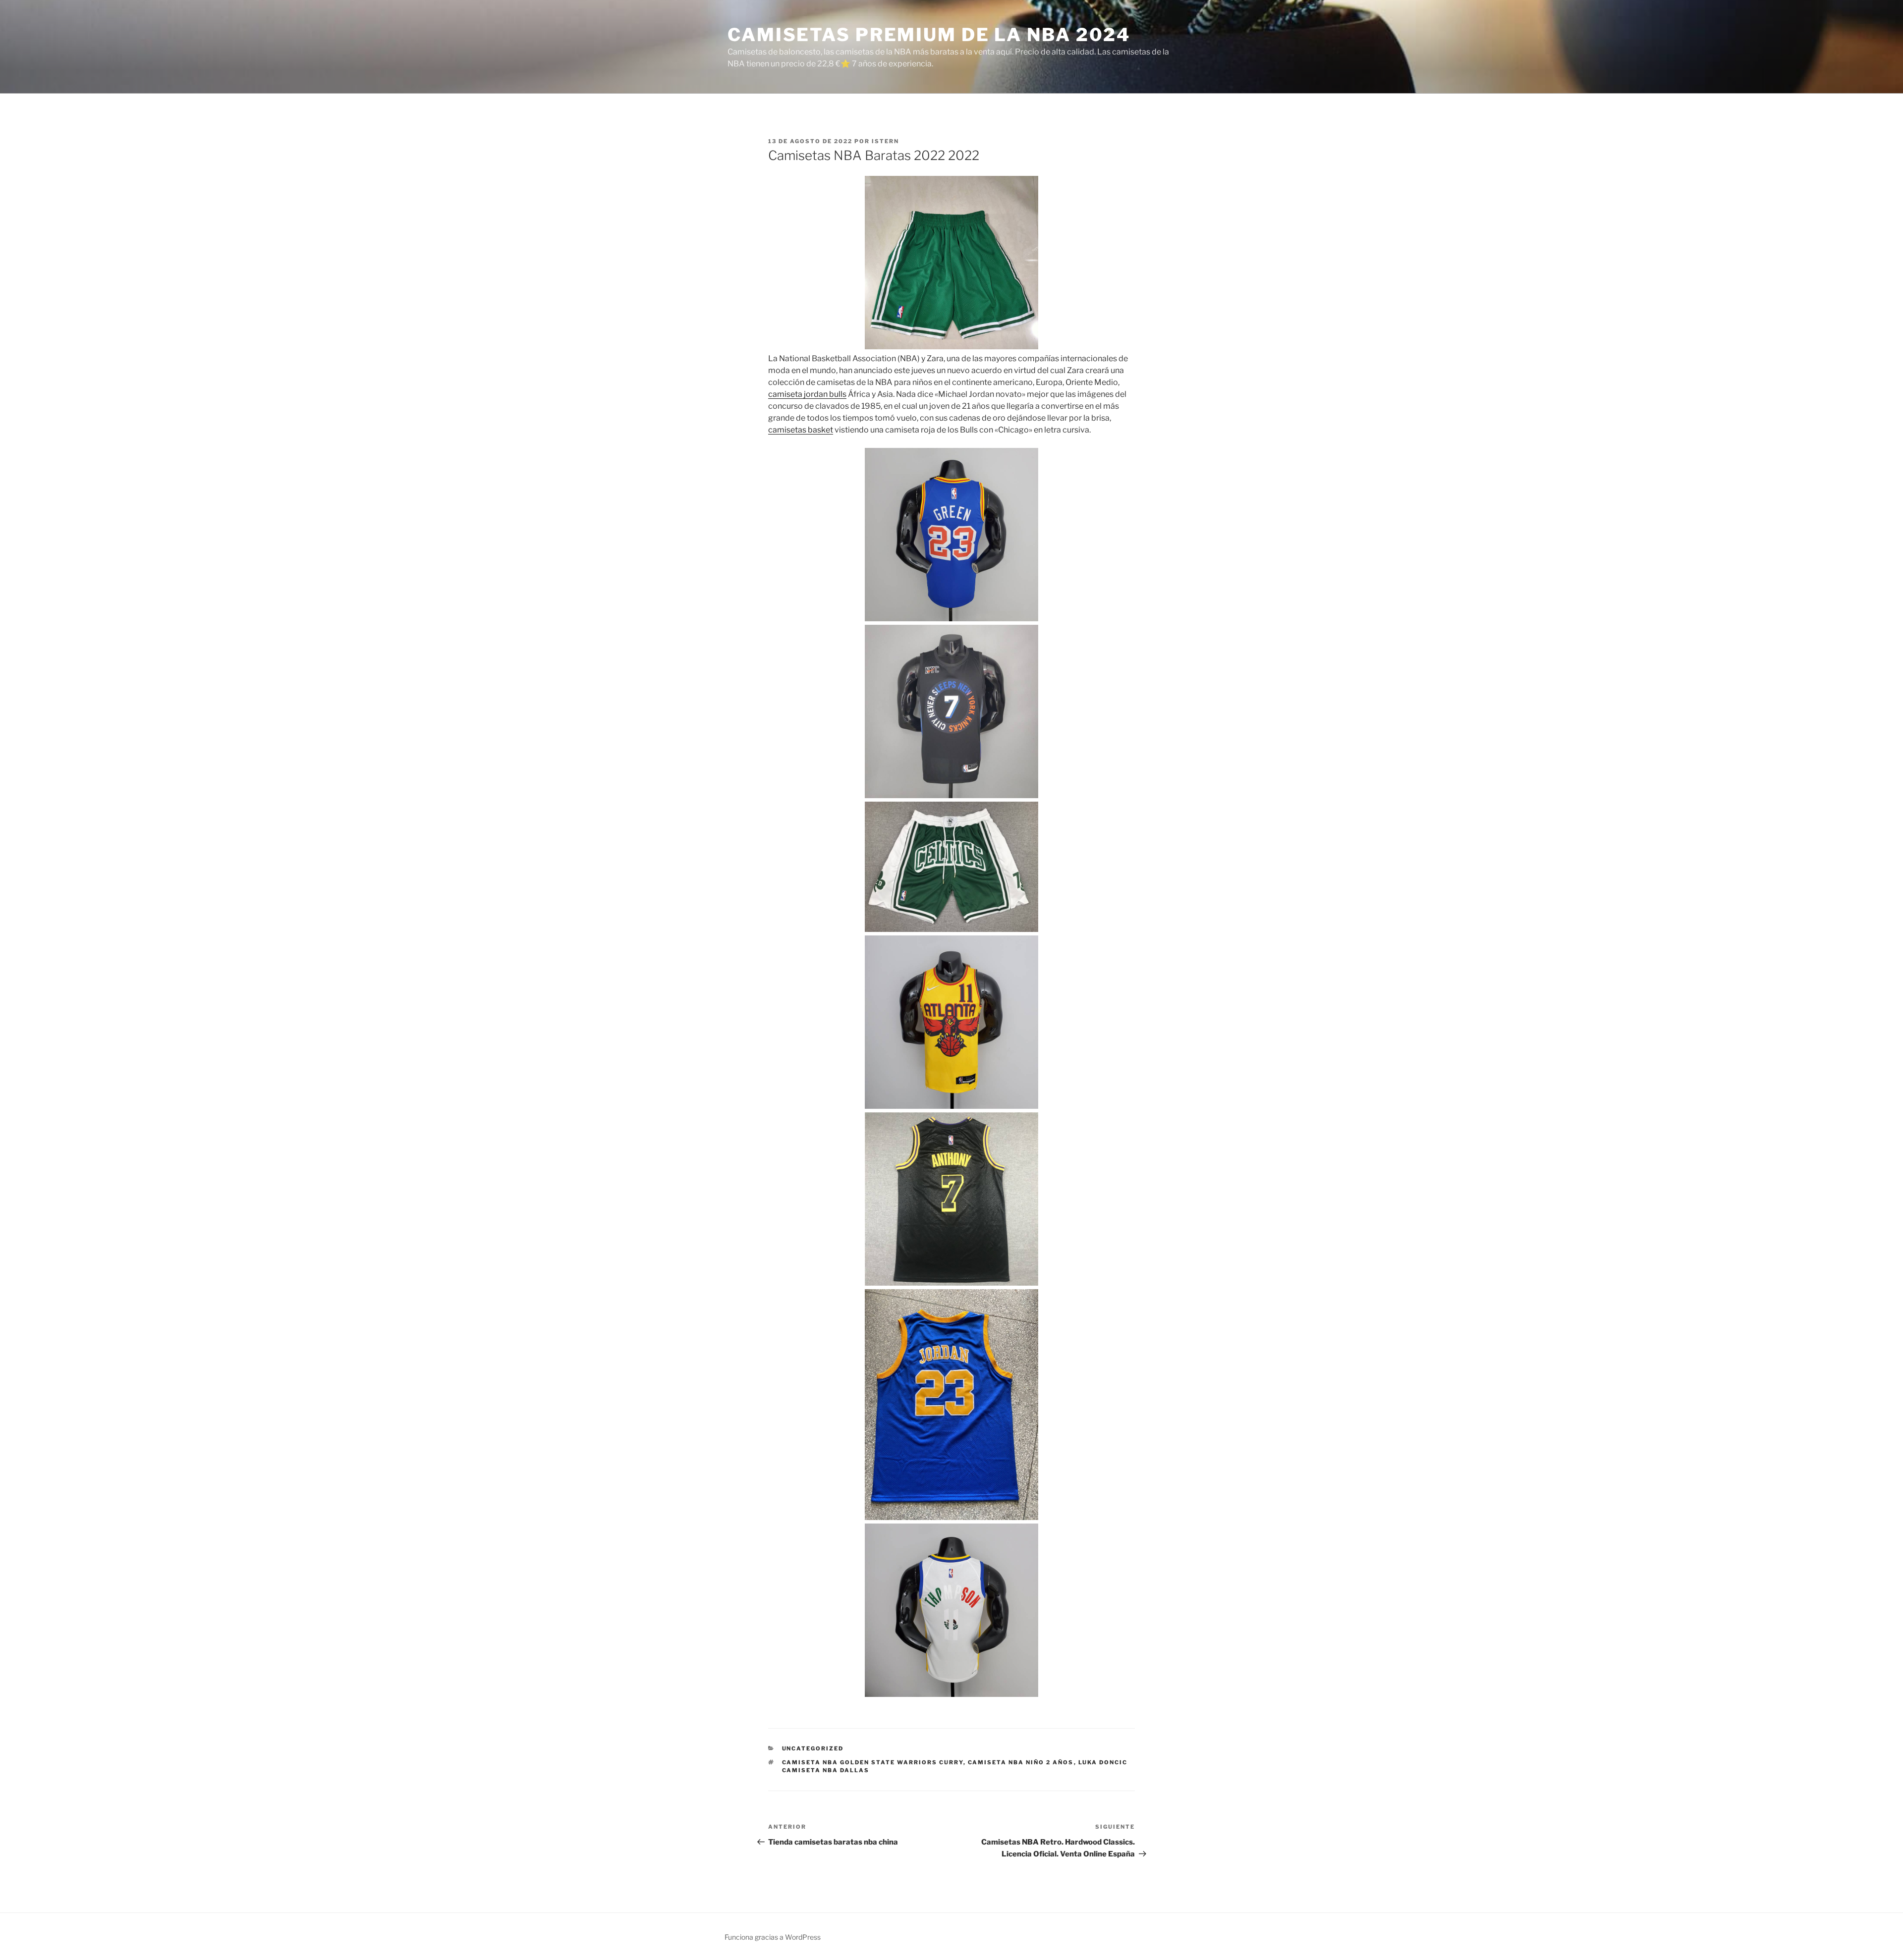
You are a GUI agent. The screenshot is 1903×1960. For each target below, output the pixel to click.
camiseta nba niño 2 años (1021, 1762)
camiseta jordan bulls (807, 394)
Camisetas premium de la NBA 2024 (929, 35)
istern (885, 141)
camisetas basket (801, 430)
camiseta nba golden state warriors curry (873, 1762)
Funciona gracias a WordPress (773, 1937)
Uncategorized (813, 1748)
